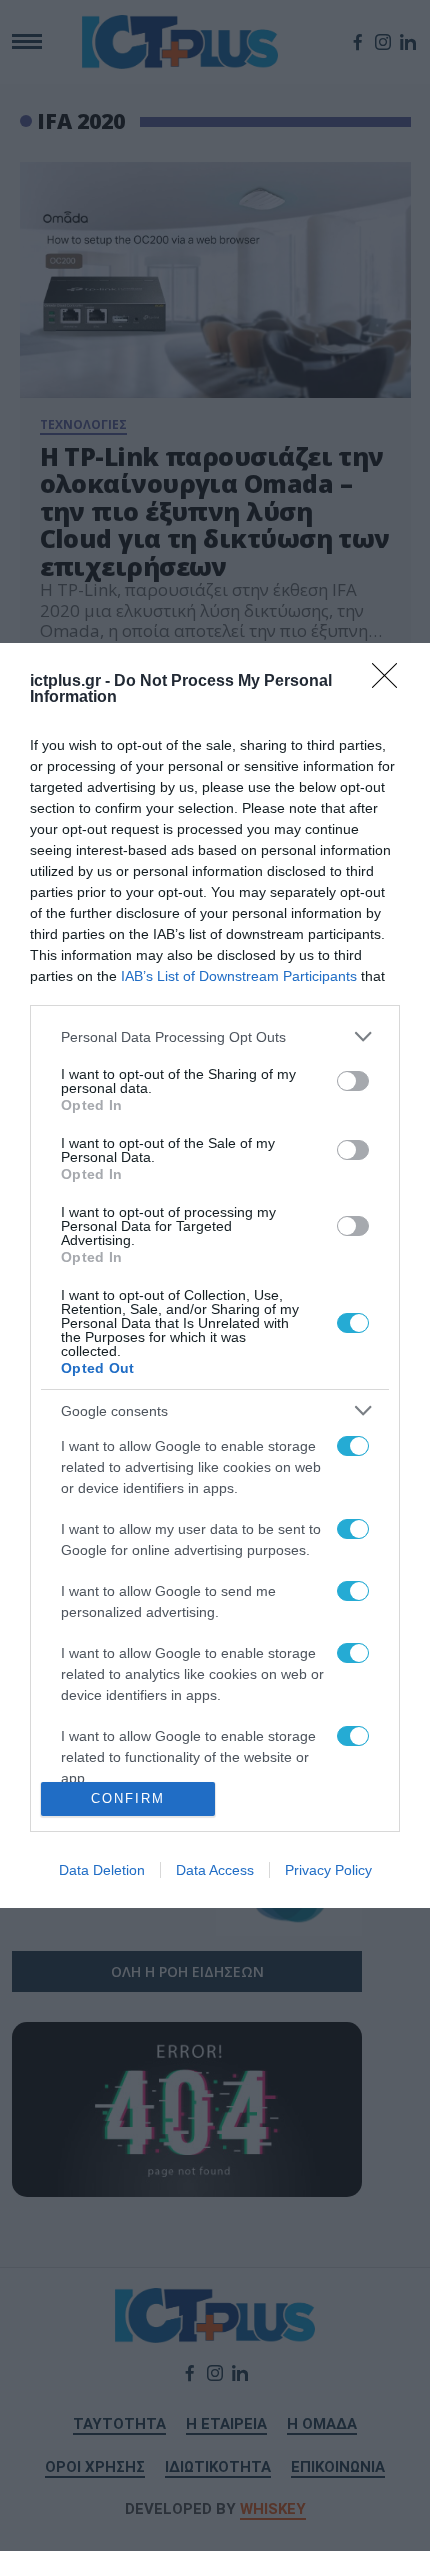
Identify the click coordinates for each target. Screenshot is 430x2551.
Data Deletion (102, 1870)
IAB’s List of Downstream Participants (239, 976)
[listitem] (215, 1036)
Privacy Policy (328, 1870)
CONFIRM (128, 1798)
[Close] (391, 682)
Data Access (215, 1870)
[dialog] (215, 1275)
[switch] (353, 1081)
